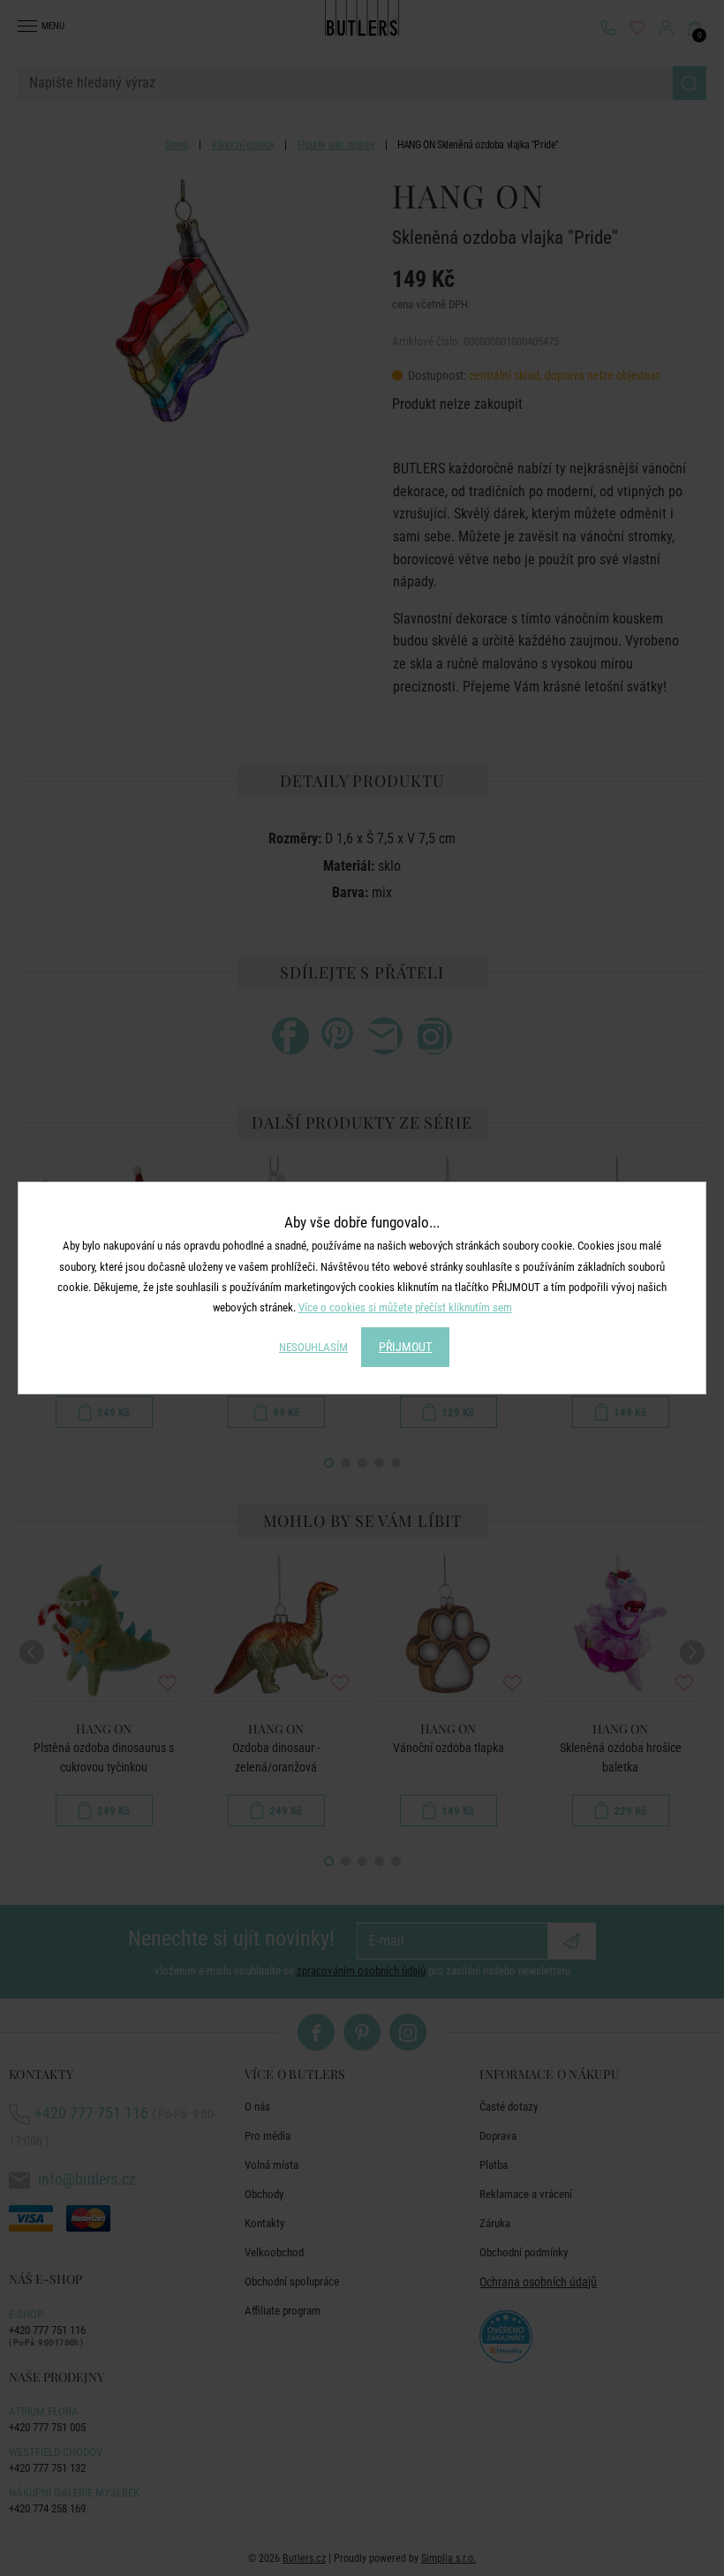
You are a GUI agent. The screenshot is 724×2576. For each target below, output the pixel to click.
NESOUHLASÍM (313, 1347)
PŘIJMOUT (405, 1347)
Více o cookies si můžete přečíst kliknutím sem (405, 1307)
